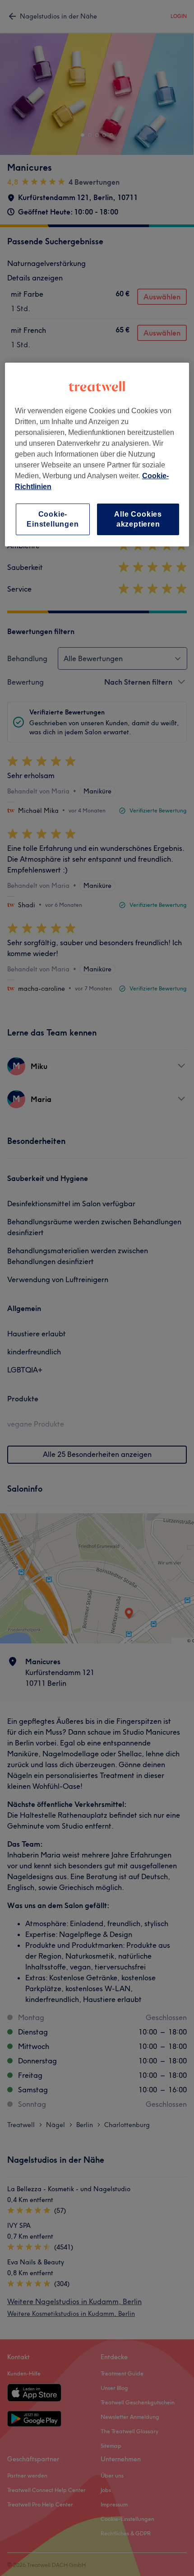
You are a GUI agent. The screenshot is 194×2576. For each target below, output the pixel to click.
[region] (97, 455)
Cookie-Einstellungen (53, 519)
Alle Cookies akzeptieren (138, 519)
